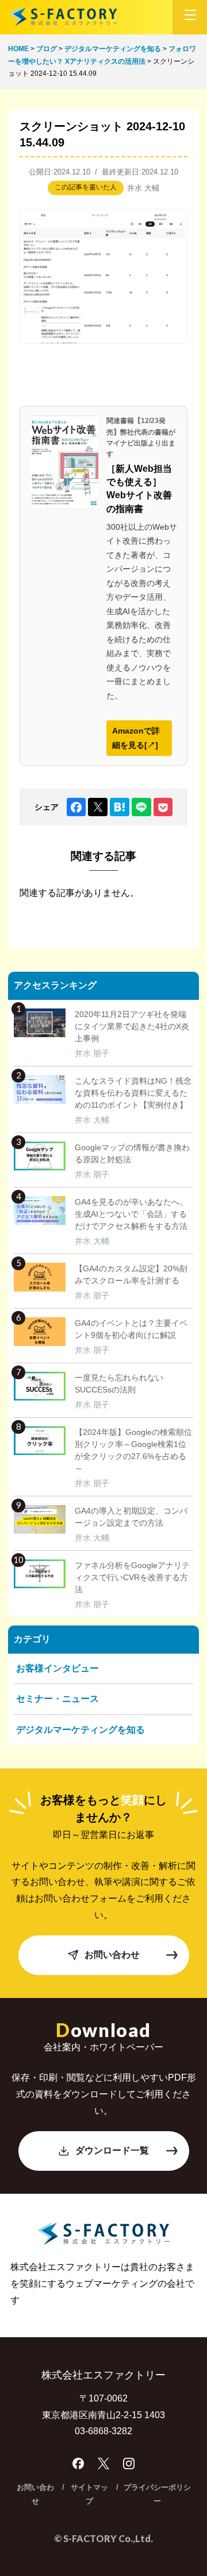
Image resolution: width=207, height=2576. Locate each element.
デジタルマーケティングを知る (80, 1730)
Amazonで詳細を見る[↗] (136, 738)
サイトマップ (89, 2494)
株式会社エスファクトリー (63, 17)
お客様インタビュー (57, 1668)
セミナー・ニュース (57, 1699)
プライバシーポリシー (157, 2494)
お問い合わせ (112, 1955)
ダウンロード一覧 (112, 2150)
